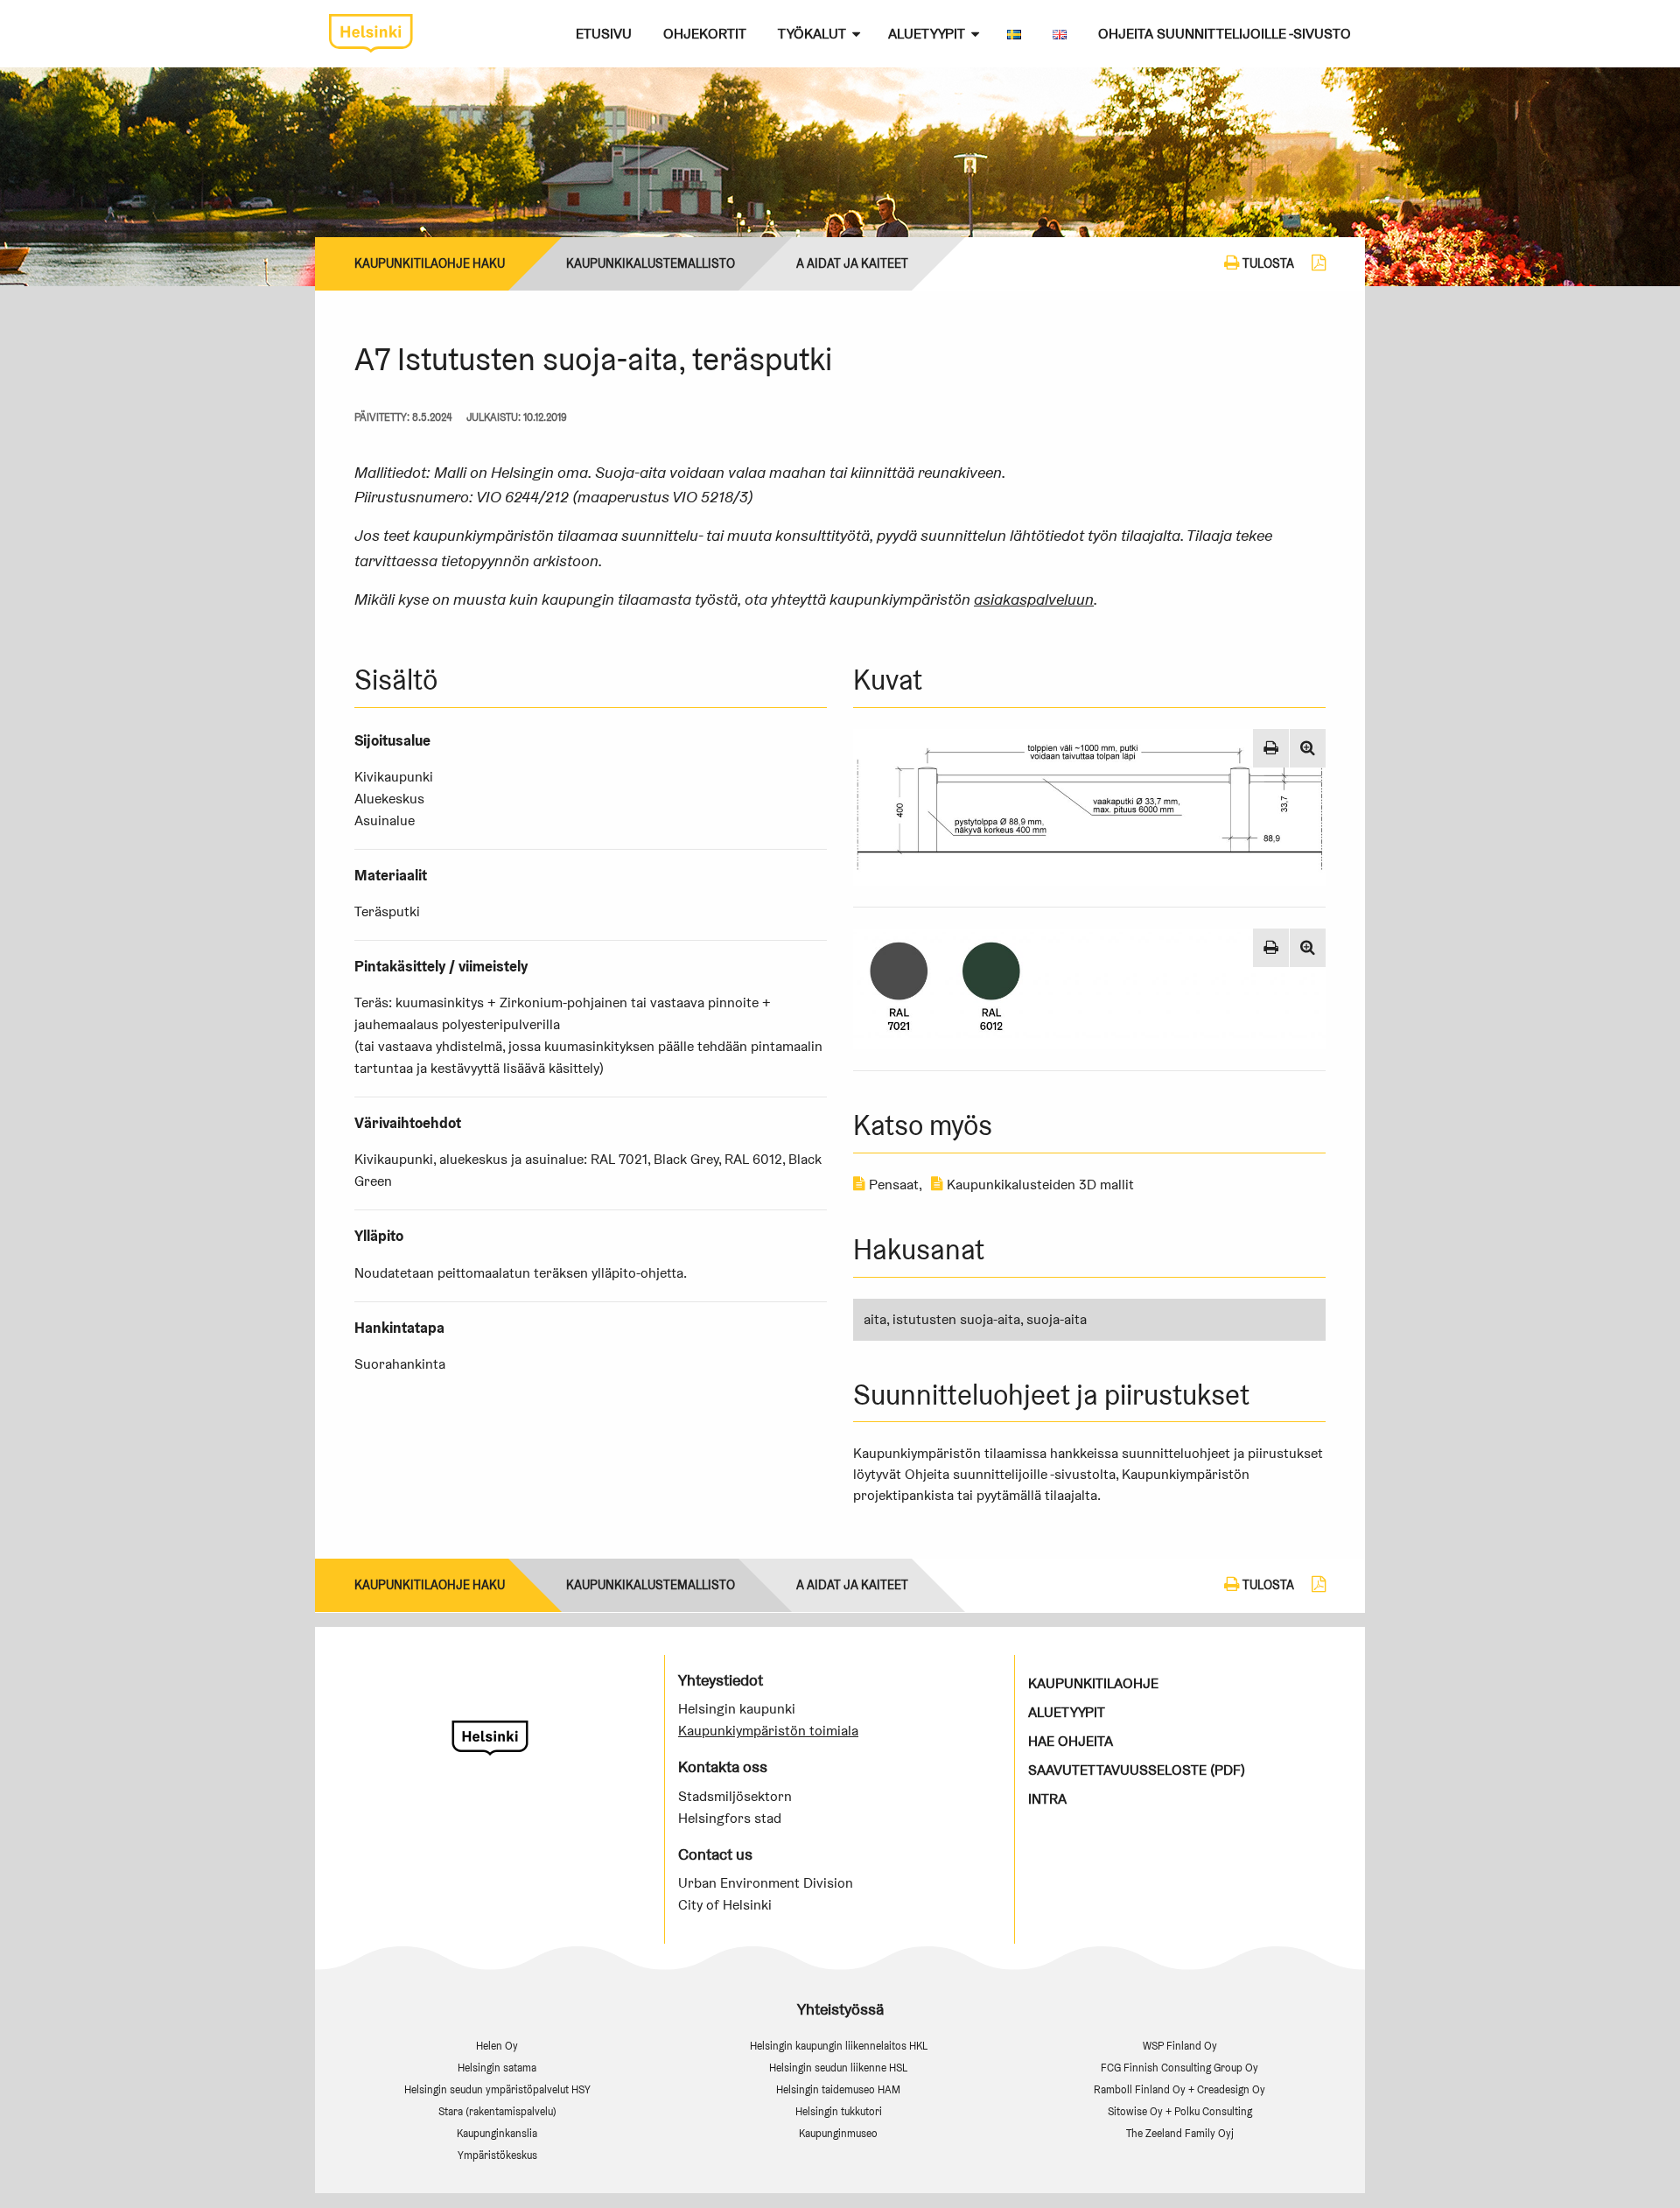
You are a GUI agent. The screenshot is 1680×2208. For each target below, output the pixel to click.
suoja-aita (1057, 1319)
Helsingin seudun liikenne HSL (838, 2068)
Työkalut (812, 34)
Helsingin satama (497, 2068)
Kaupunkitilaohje (1093, 1683)
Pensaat (892, 1185)
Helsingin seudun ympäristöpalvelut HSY (497, 2089)
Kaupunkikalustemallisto (651, 263)
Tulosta (1267, 263)
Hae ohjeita (1071, 1741)
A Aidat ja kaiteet (852, 263)
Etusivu (604, 34)
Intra (1047, 1799)
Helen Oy (497, 2046)
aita (875, 1319)
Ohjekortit (705, 34)
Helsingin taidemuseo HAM (838, 2089)
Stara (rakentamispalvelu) (497, 2111)
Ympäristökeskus (497, 2155)
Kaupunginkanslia (497, 2133)
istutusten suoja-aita (956, 1319)
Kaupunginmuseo (838, 2133)
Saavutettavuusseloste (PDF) (1137, 1770)
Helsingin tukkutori (839, 2111)
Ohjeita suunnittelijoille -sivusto (1225, 34)
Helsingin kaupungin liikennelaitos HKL (839, 2046)
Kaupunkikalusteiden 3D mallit (1039, 1185)
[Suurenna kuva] (1308, 748)
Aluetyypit (927, 34)
